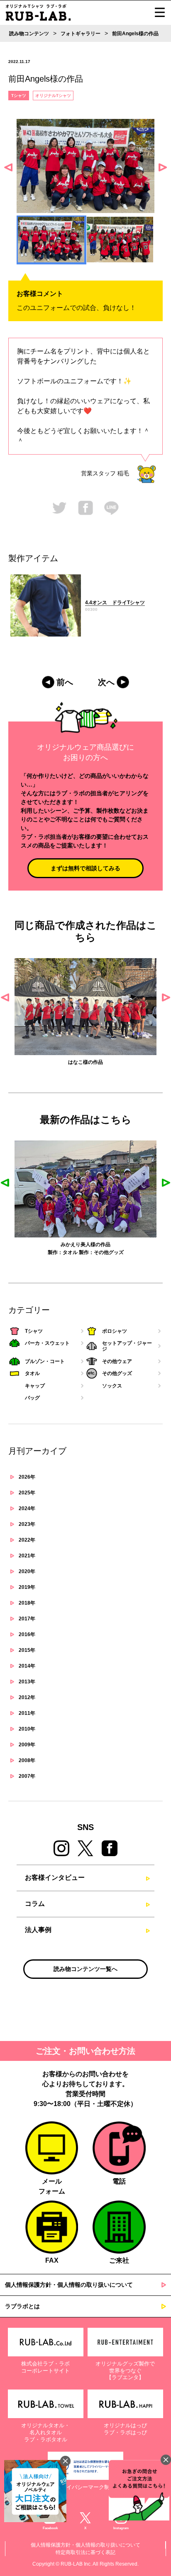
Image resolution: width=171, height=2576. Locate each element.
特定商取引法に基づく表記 (85, 2552)
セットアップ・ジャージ (127, 1346)
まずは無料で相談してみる (85, 868)
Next (163, 167)
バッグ (32, 1398)
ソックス (112, 1386)
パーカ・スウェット (47, 1343)
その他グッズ (109, 1252)
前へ (65, 682)
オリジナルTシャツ (53, 96)
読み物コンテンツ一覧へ (85, 1969)
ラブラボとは (22, 2306)
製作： (55, 1252)
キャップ (35, 1386)
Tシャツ (19, 96)
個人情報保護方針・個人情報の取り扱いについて (69, 2285)
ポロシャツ (115, 1331)
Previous (8, 167)
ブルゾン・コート (45, 1361)
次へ (106, 682)
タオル (70, 1252)
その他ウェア (117, 1361)
